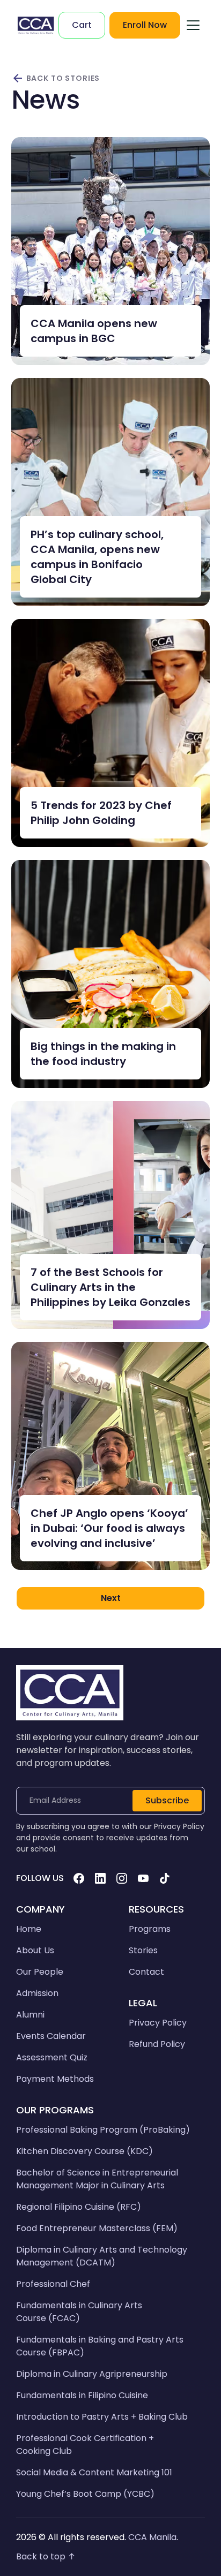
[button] (193, 25)
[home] (36, 25)
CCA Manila (152, 2537)
